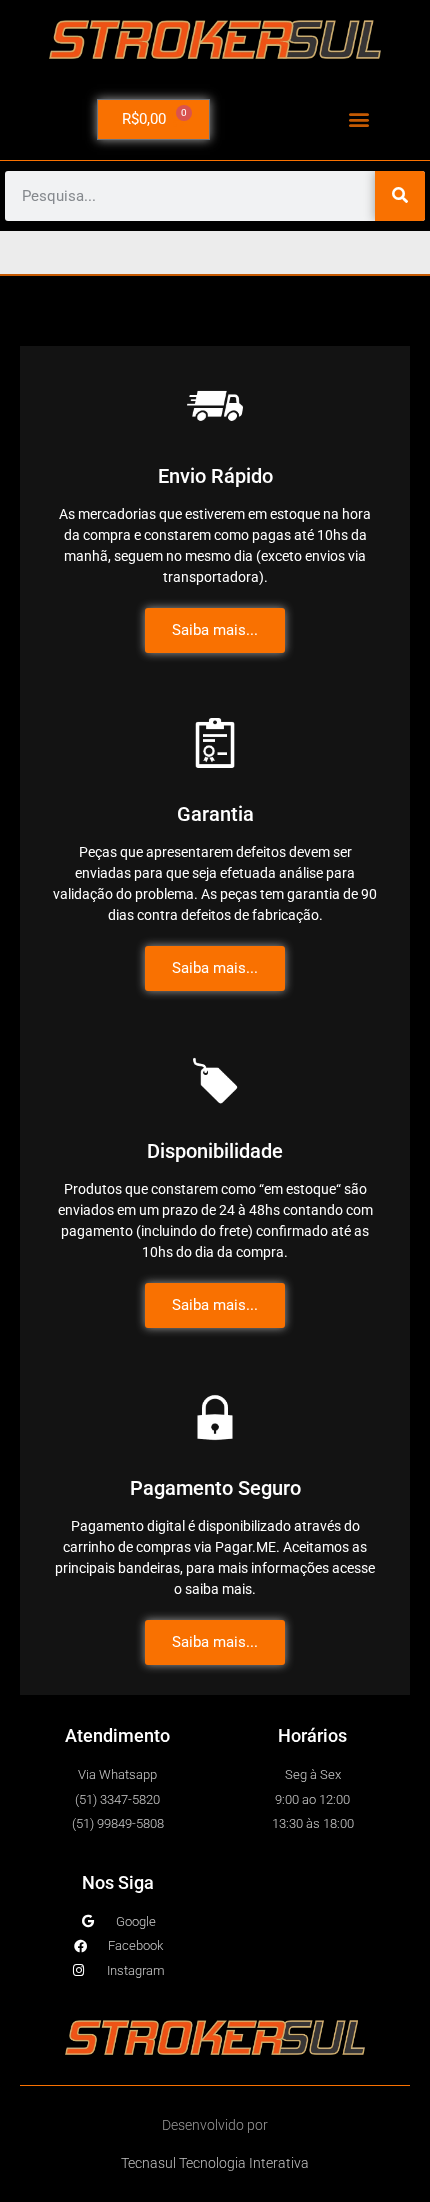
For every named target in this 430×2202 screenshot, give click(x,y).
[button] (358, 119)
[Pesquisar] (400, 196)
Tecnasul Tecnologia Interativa (215, 2163)
